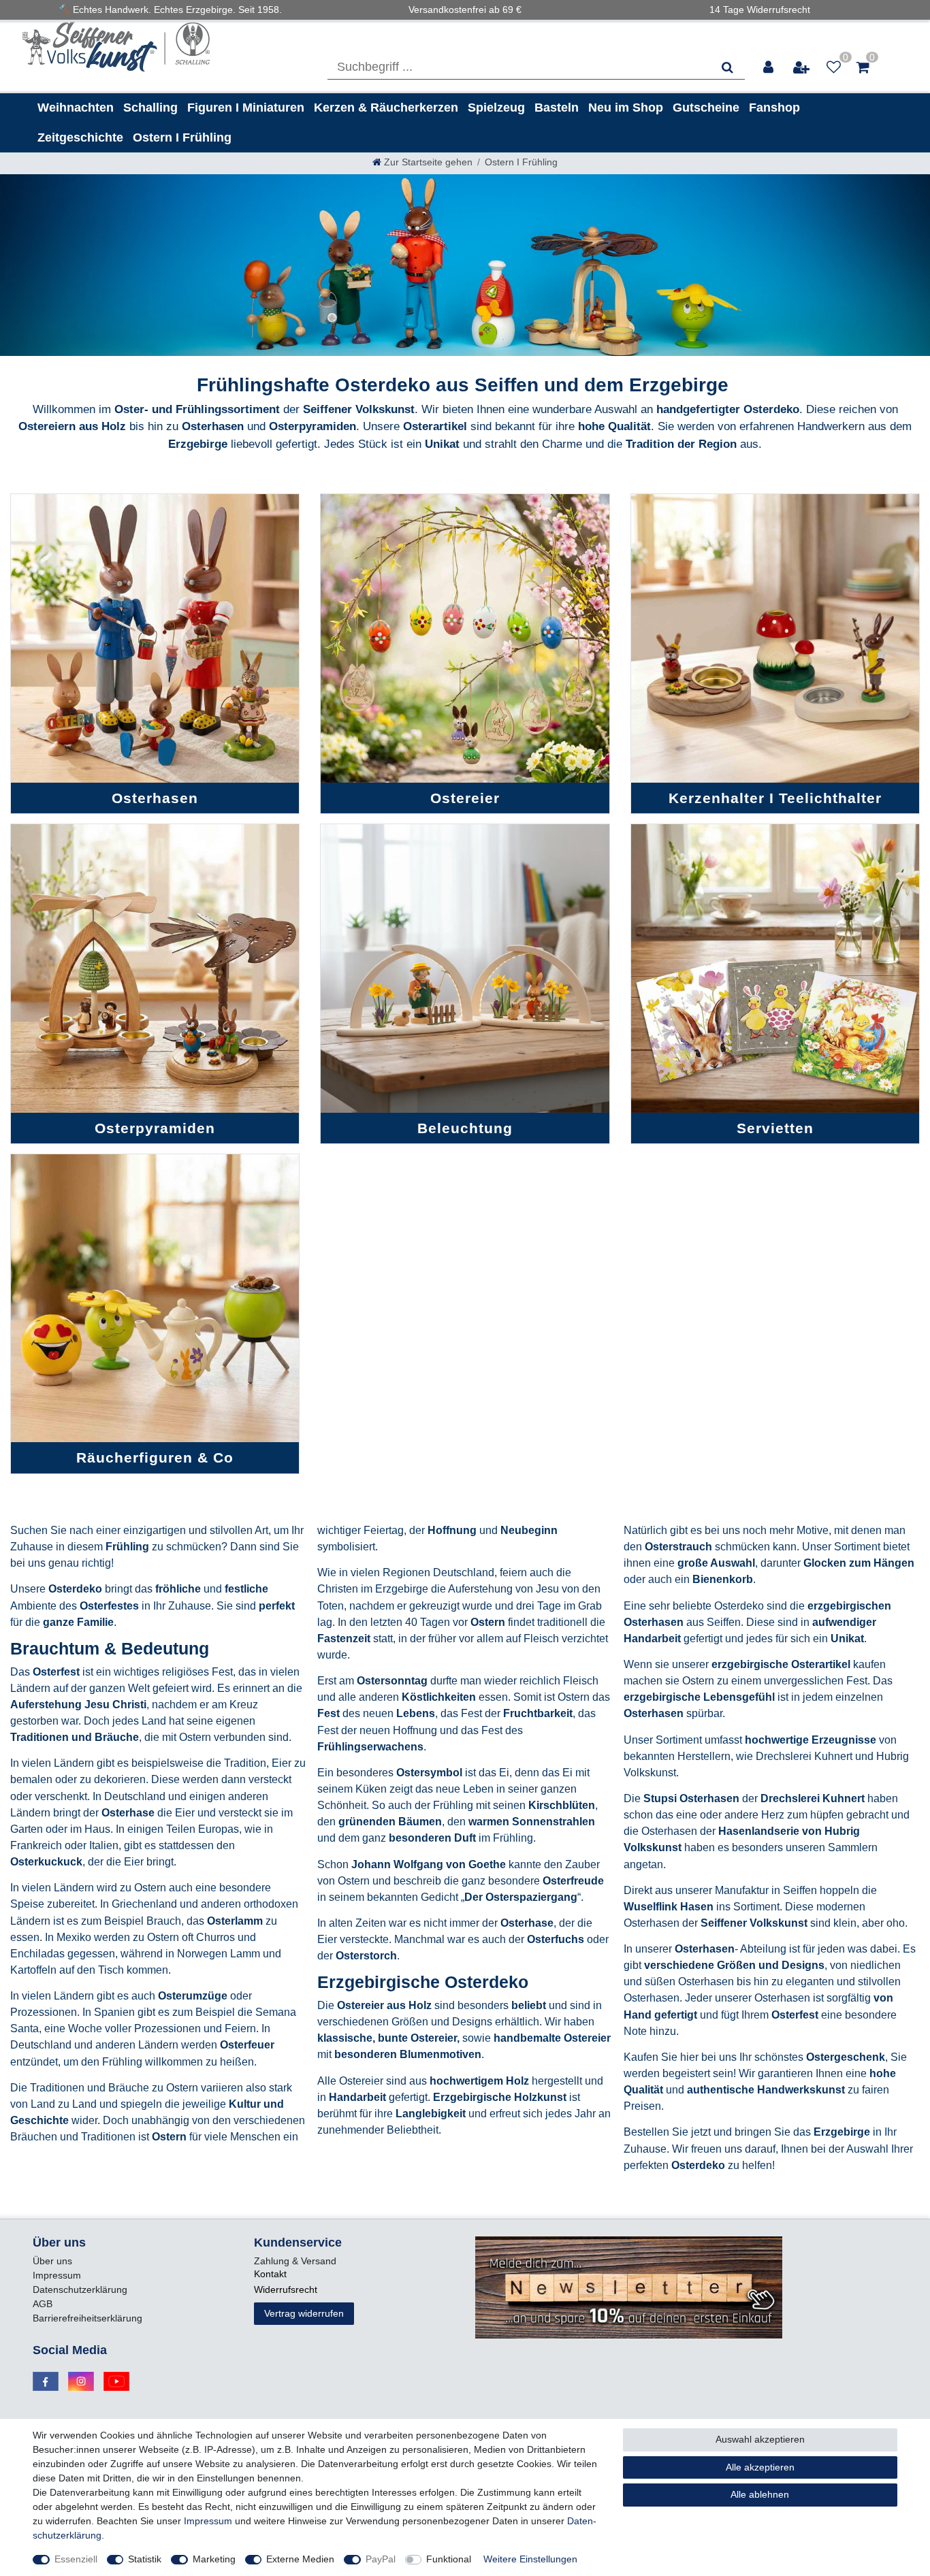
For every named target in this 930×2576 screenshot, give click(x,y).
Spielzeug (496, 108)
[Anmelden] (769, 67)
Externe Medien (300, 2559)
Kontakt (270, 2274)
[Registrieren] (802, 67)
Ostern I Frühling (182, 137)
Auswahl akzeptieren (760, 2439)
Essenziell (76, 2559)
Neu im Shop (626, 108)
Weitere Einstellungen (530, 2559)
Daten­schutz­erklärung (80, 2289)
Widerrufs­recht (286, 2289)
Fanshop (774, 108)
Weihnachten (76, 108)
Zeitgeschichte (80, 137)
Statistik (145, 2559)
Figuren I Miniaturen (246, 108)
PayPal (381, 2559)
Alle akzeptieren (760, 2467)
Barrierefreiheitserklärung (87, 2318)
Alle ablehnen (760, 2494)
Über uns (52, 2261)
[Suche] (727, 67)
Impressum (57, 2275)
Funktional (449, 2559)
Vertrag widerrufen (304, 2313)
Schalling (150, 108)
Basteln (557, 108)
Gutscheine (706, 108)
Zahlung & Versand (295, 2261)
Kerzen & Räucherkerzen (386, 108)
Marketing (214, 2559)
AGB (43, 2304)
